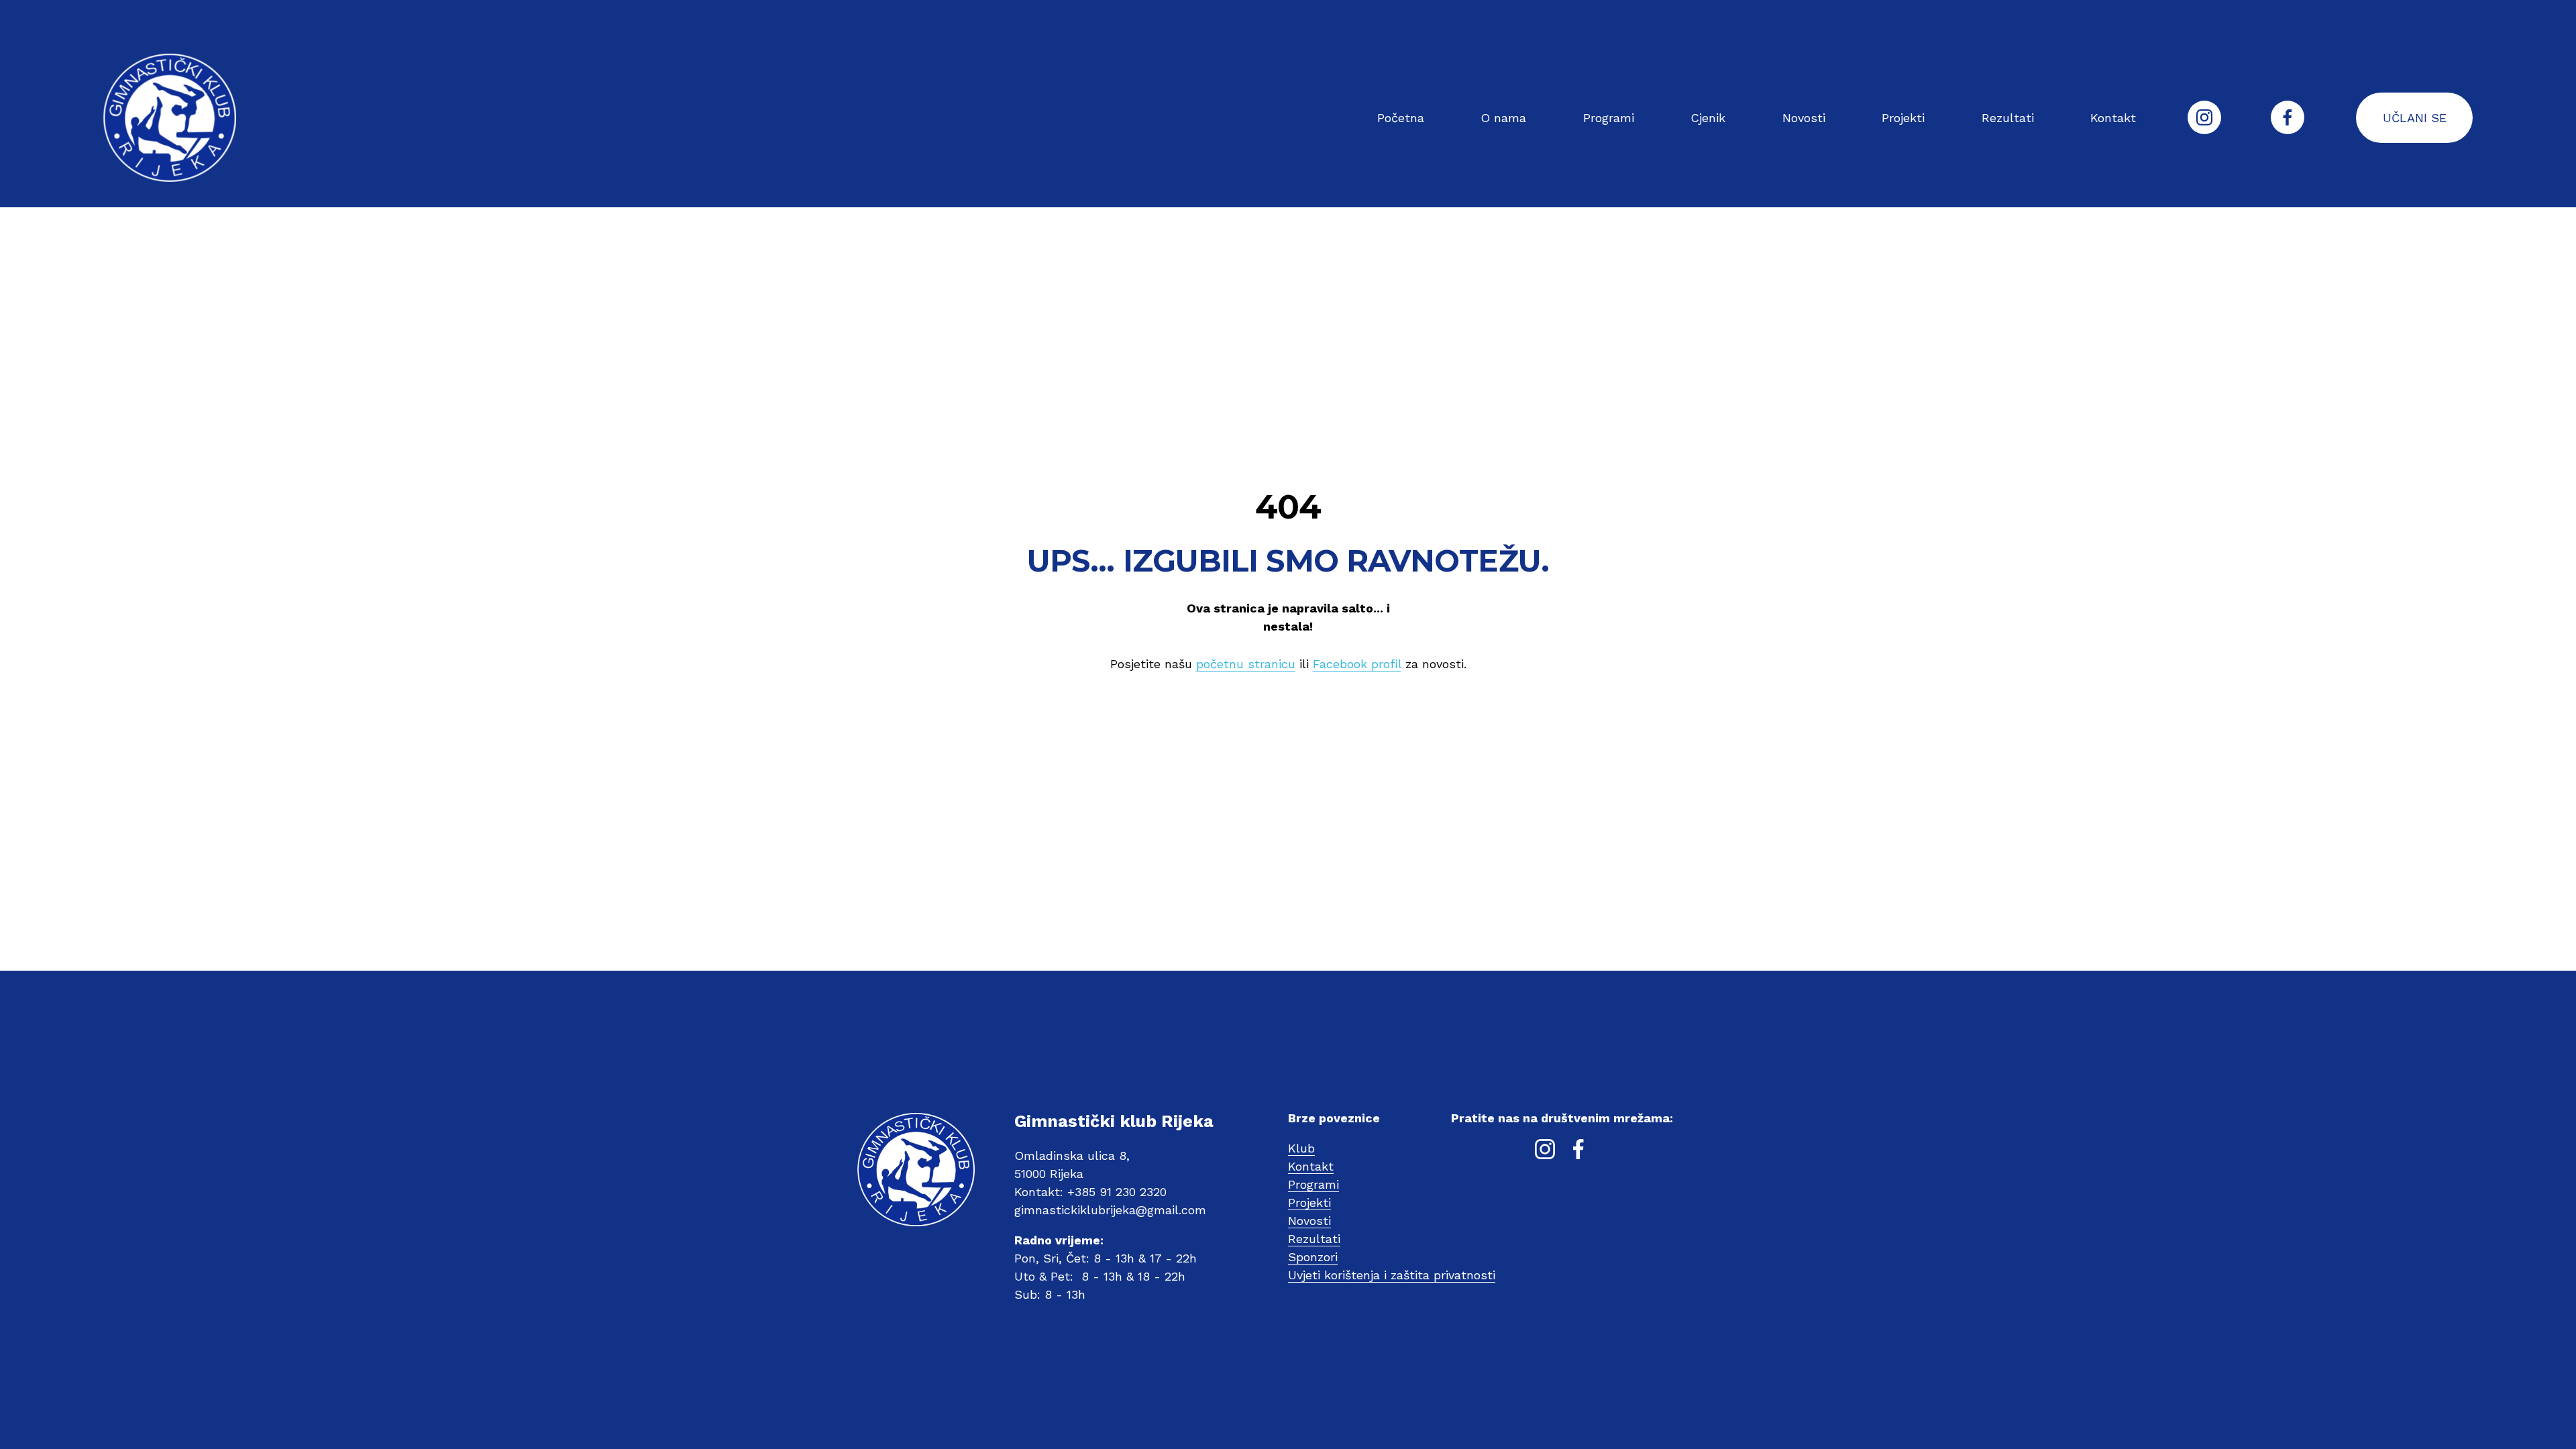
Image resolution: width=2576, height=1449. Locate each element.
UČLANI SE (2415, 118)
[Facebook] (2288, 117)
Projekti (1903, 118)
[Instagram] (2204, 117)
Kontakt (2113, 118)
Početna (1401, 118)
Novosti (1804, 118)
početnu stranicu (1246, 664)
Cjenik (1708, 118)
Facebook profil (1357, 664)
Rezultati (2008, 118)
